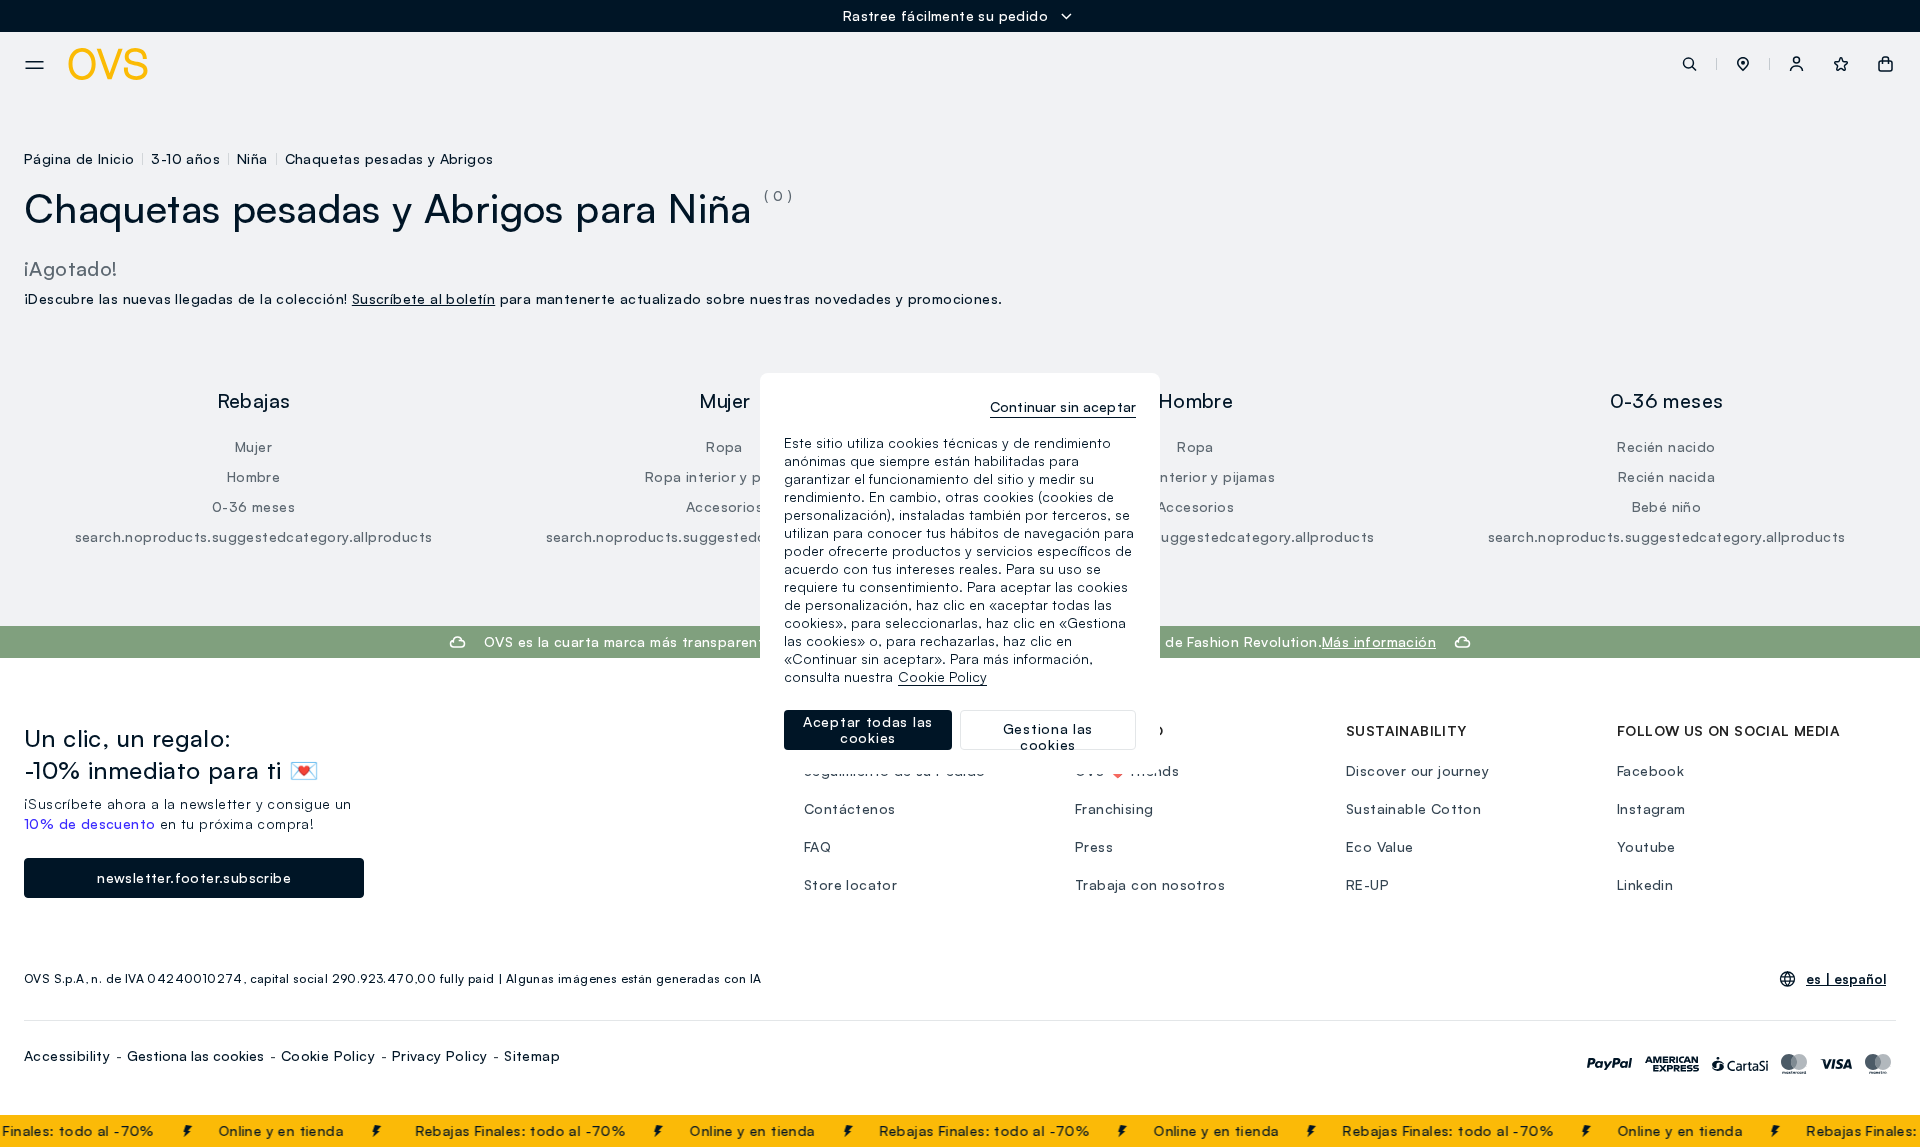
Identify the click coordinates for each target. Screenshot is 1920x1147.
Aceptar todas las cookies (868, 729)
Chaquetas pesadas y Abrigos (389, 158)
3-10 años (185, 158)
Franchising (1114, 808)
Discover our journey (1417, 770)
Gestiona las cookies (195, 1055)
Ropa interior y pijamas (724, 476)
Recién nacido (1666, 446)
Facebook (1650, 770)
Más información (1379, 641)
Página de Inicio (79, 158)
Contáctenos (849, 808)
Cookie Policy (328, 1055)
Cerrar (1867, 1131)
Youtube (1646, 846)
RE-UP (1367, 884)
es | (1846, 979)
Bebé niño (1667, 506)
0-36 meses (253, 506)
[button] (1743, 64)
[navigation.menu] (34, 65)
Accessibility (67, 1055)
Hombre (253, 476)
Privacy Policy (440, 1055)
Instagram (1651, 808)
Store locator (850, 884)
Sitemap (532, 1055)
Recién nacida (1666, 476)
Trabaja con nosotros (1150, 884)
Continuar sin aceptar (1063, 406)
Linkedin (1645, 884)
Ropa (724, 446)
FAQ (817, 846)
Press (1094, 846)
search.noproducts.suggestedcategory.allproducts (254, 536)
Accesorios (724, 506)
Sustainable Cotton (1413, 808)
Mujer (253, 446)
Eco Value (1380, 846)
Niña (252, 158)
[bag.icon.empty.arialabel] (1885, 64)
